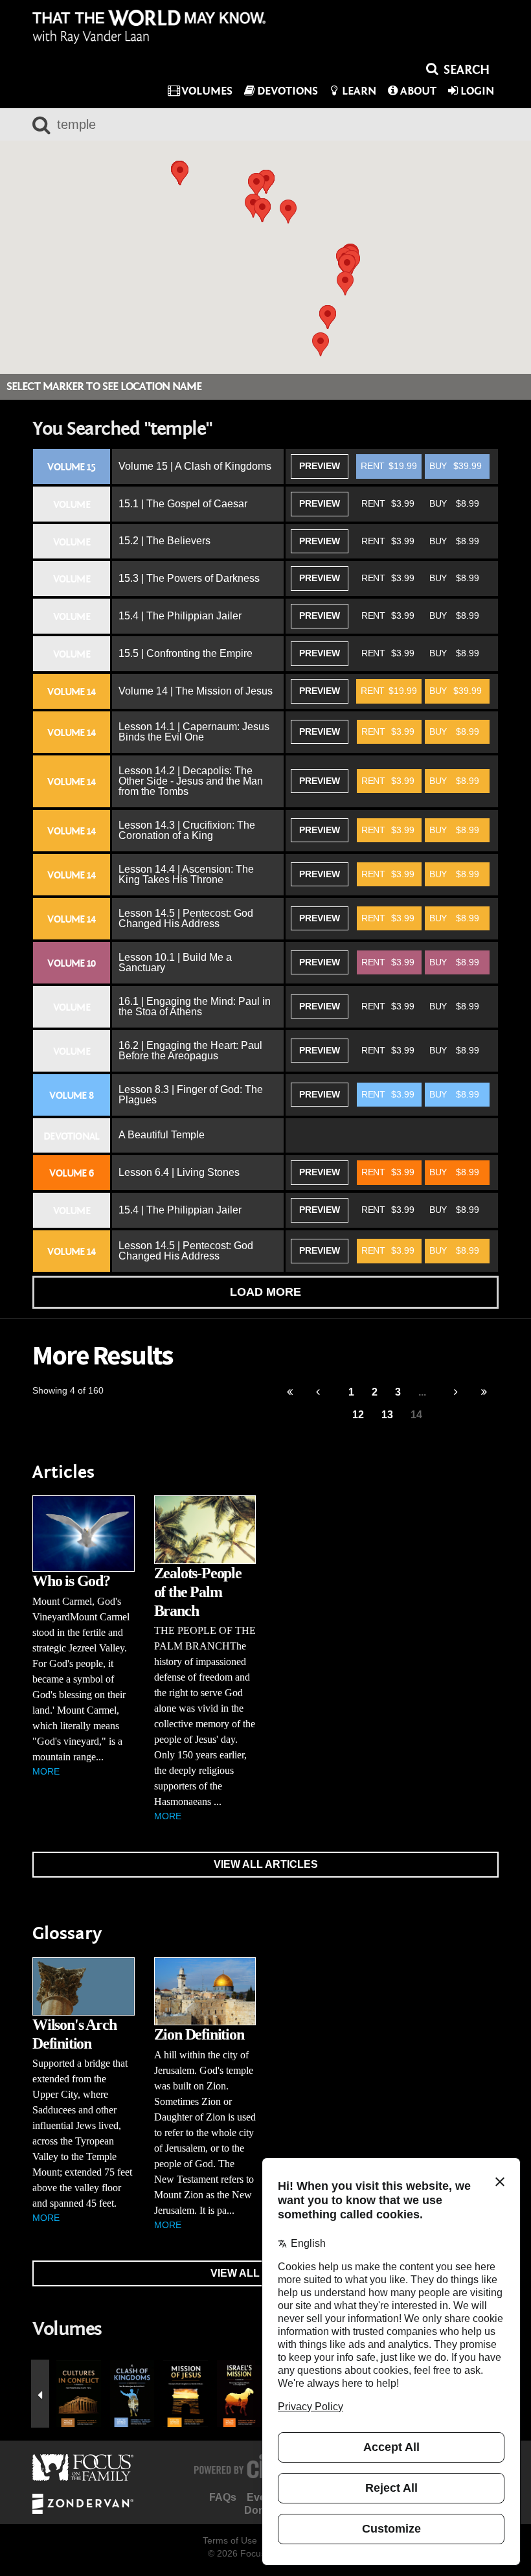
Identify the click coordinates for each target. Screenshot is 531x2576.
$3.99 (388, 503)
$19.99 (389, 466)
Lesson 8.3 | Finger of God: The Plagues (191, 1095)
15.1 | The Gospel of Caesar (183, 504)
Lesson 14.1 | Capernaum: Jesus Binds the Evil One (194, 732)
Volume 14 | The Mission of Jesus (196, 691)
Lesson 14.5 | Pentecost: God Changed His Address (186, 918)
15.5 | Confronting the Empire (186, 653)
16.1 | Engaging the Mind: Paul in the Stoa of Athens (195, 1006)
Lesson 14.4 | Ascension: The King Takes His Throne (186, 874)
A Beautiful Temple (162, 1135)
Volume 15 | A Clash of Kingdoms (195, 466)
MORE (46, 1771)
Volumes (207, 91)
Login (477, 91)
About (418, 91)
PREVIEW (320, 466)
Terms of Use (230, 2540)
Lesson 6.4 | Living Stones (179, 1172)
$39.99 (456, 466)
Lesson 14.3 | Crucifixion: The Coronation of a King (187, 830)
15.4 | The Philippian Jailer (180, 616)
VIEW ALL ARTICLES (266, 1864)
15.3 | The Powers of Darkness (189, 578)
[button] (256, 185)
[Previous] (290, 1393)
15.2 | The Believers (164, 541)
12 (358, 1415)
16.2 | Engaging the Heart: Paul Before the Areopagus (190, 1051)
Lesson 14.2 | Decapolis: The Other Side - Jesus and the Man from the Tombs (191, 781)
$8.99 (454, 503)
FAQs (223, 2497)
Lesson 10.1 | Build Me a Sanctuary (175, 962)
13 (387, 1415)
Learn (359, 91)
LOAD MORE (265, 1292)
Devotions (288, 91)
